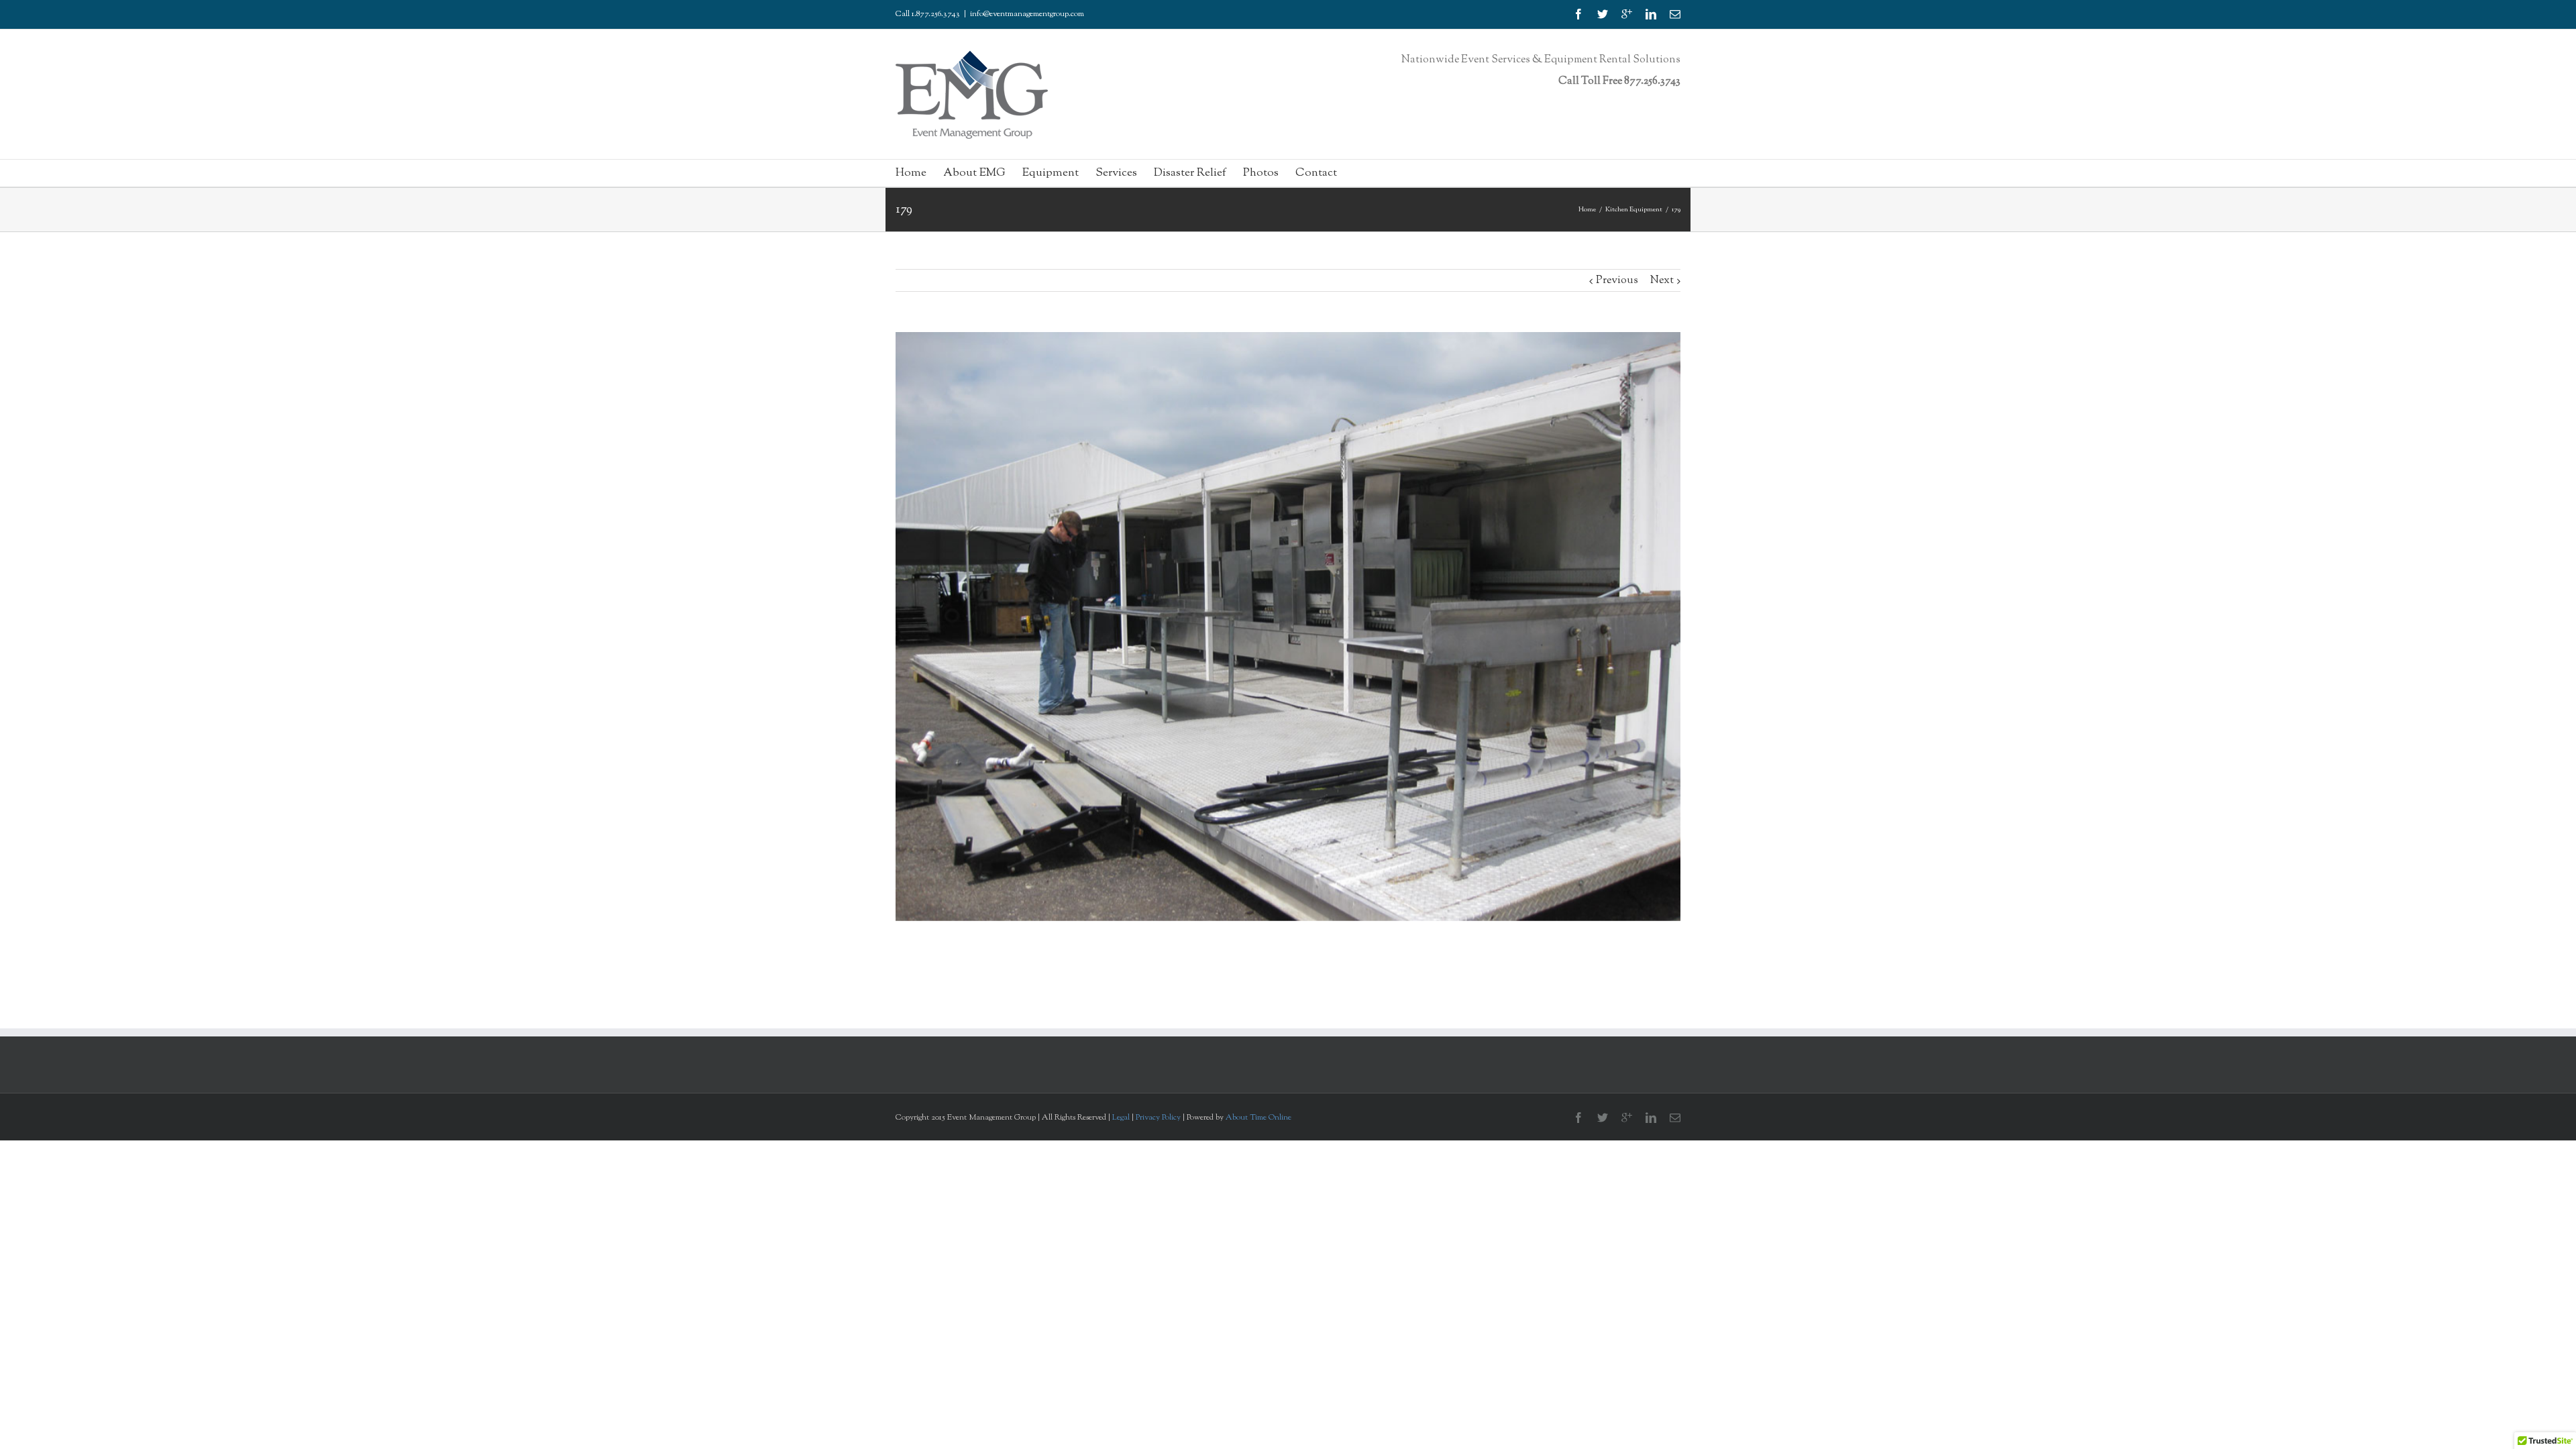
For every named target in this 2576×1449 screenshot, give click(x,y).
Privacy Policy (1159, 1118)
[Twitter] (1603, 14)
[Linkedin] (1651, 14)
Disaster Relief (1190, 173)
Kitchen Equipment (1634, 210)
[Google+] (1627, 14)
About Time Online (1258, 1118)
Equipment (1051, 173)
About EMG (974, 173)
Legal (1121, 1118)
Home (911, 173)
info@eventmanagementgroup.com (1027, 14)
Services (1116, 173)
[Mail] (1675, 14)
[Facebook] (1578, 14)
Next (1662, 281)
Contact (1316, 173)
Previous (1617, 281)
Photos (1261, 173)
